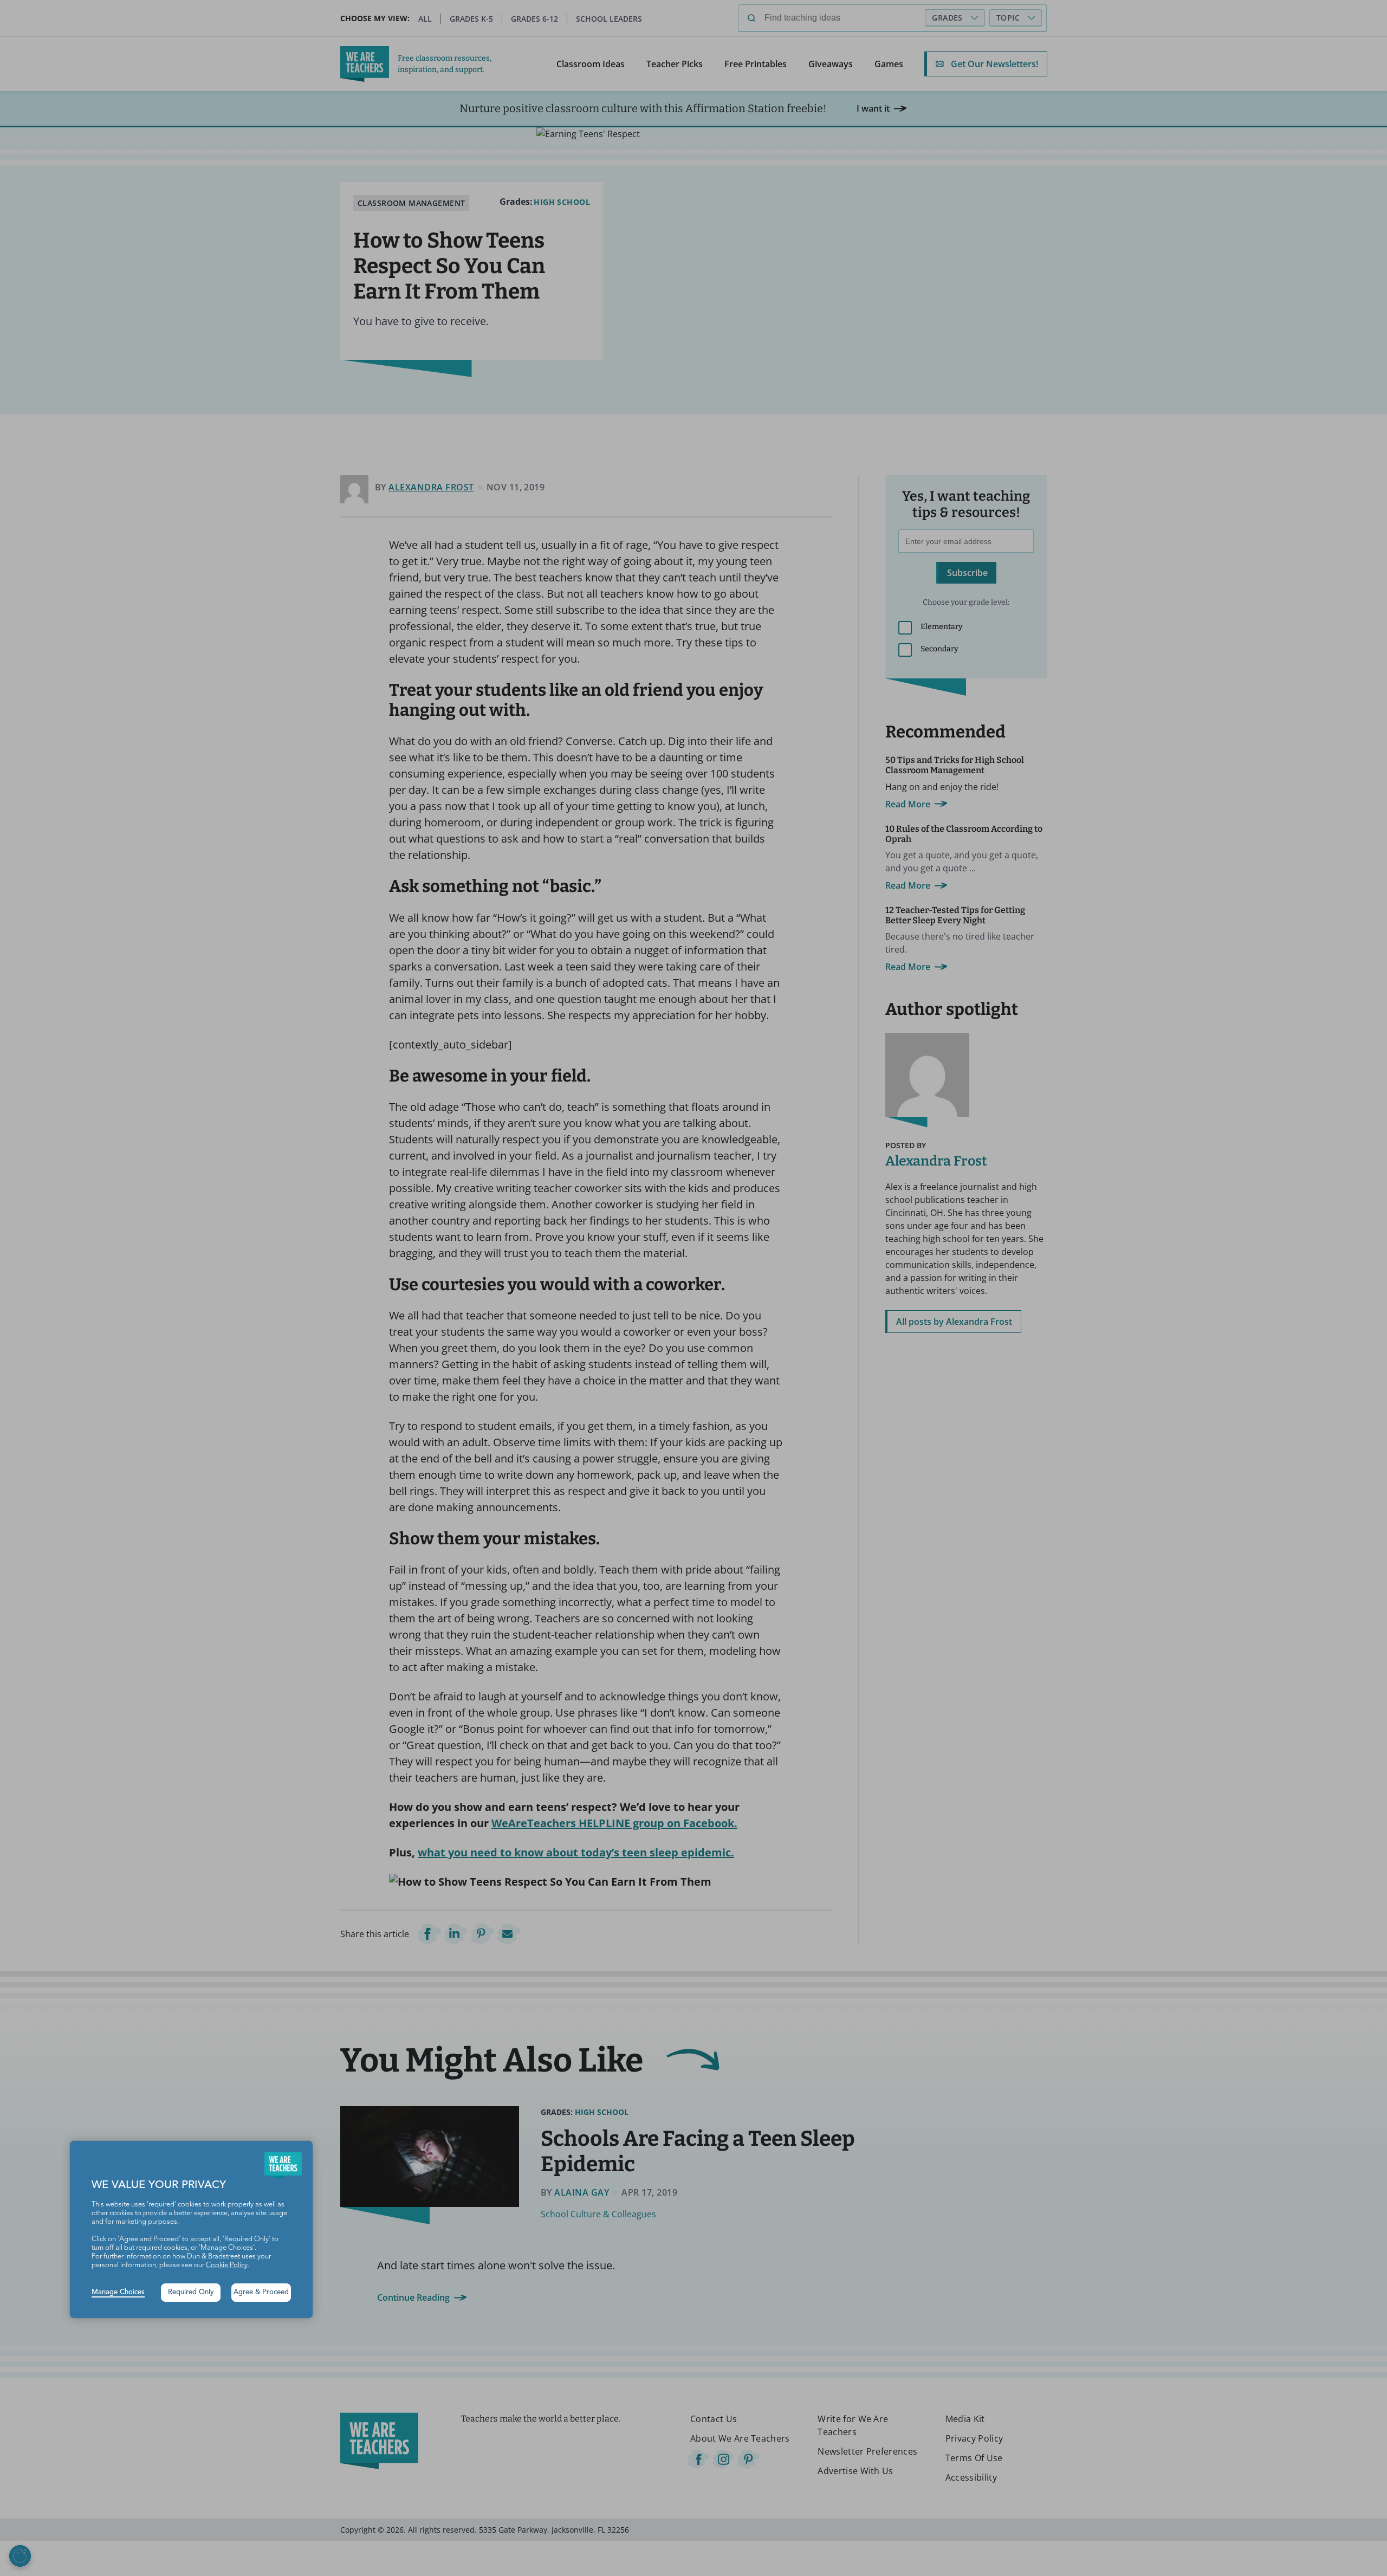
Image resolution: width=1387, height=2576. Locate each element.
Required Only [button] (191, 2292)
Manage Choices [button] (118, 2292)
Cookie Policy (227, 2265)
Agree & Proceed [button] (261, 2292)
